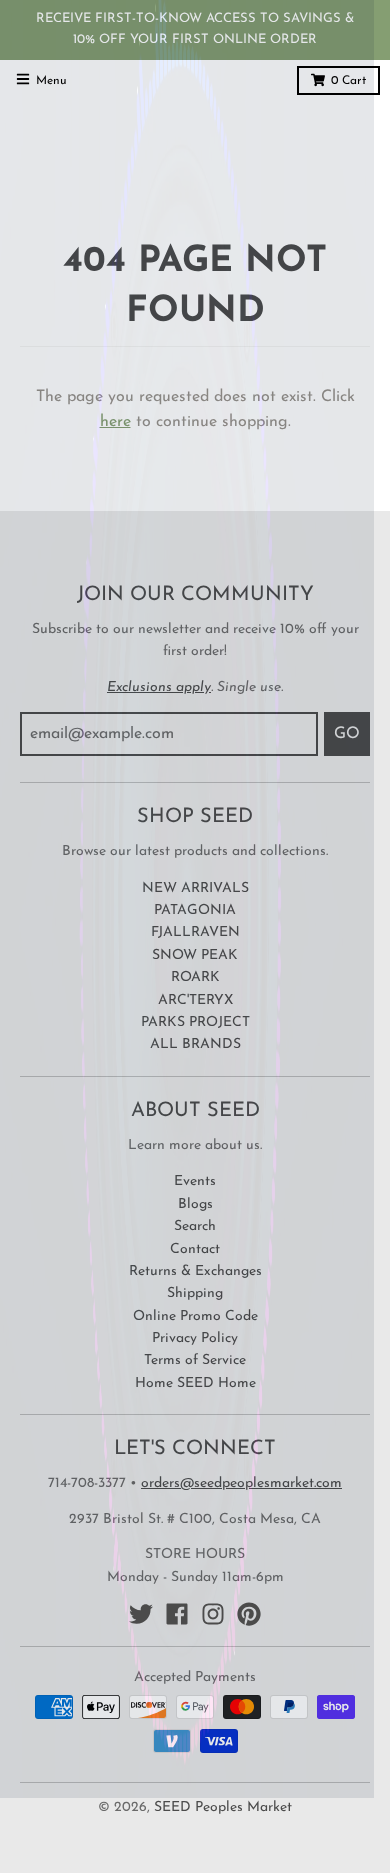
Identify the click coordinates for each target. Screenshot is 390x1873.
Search (195, 1226)
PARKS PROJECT (195, 1022)
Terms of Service (195, 1360)
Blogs (195, 1204)
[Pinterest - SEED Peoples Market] (249, 1614)
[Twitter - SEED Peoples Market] (141, 1614)
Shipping (195, 1293)
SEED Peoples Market (223, 1807)
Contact (195, 1249)
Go (347, 734)
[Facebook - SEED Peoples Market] (177, 1614)
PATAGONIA (195, 910)
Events (195, 1181)
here (115, 422)
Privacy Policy (195, 1338)
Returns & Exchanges (195, 1271)
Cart (348, 81)
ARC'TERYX (195, 1000)
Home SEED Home (195, 1383)
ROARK (195, 977)
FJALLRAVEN (195, 932)
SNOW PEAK (195, 955)
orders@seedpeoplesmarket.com (241, 1483)
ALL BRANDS (195, 1044)
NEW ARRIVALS (195, 888)
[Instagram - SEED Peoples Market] (213, 1614)
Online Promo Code (195, 1316)
